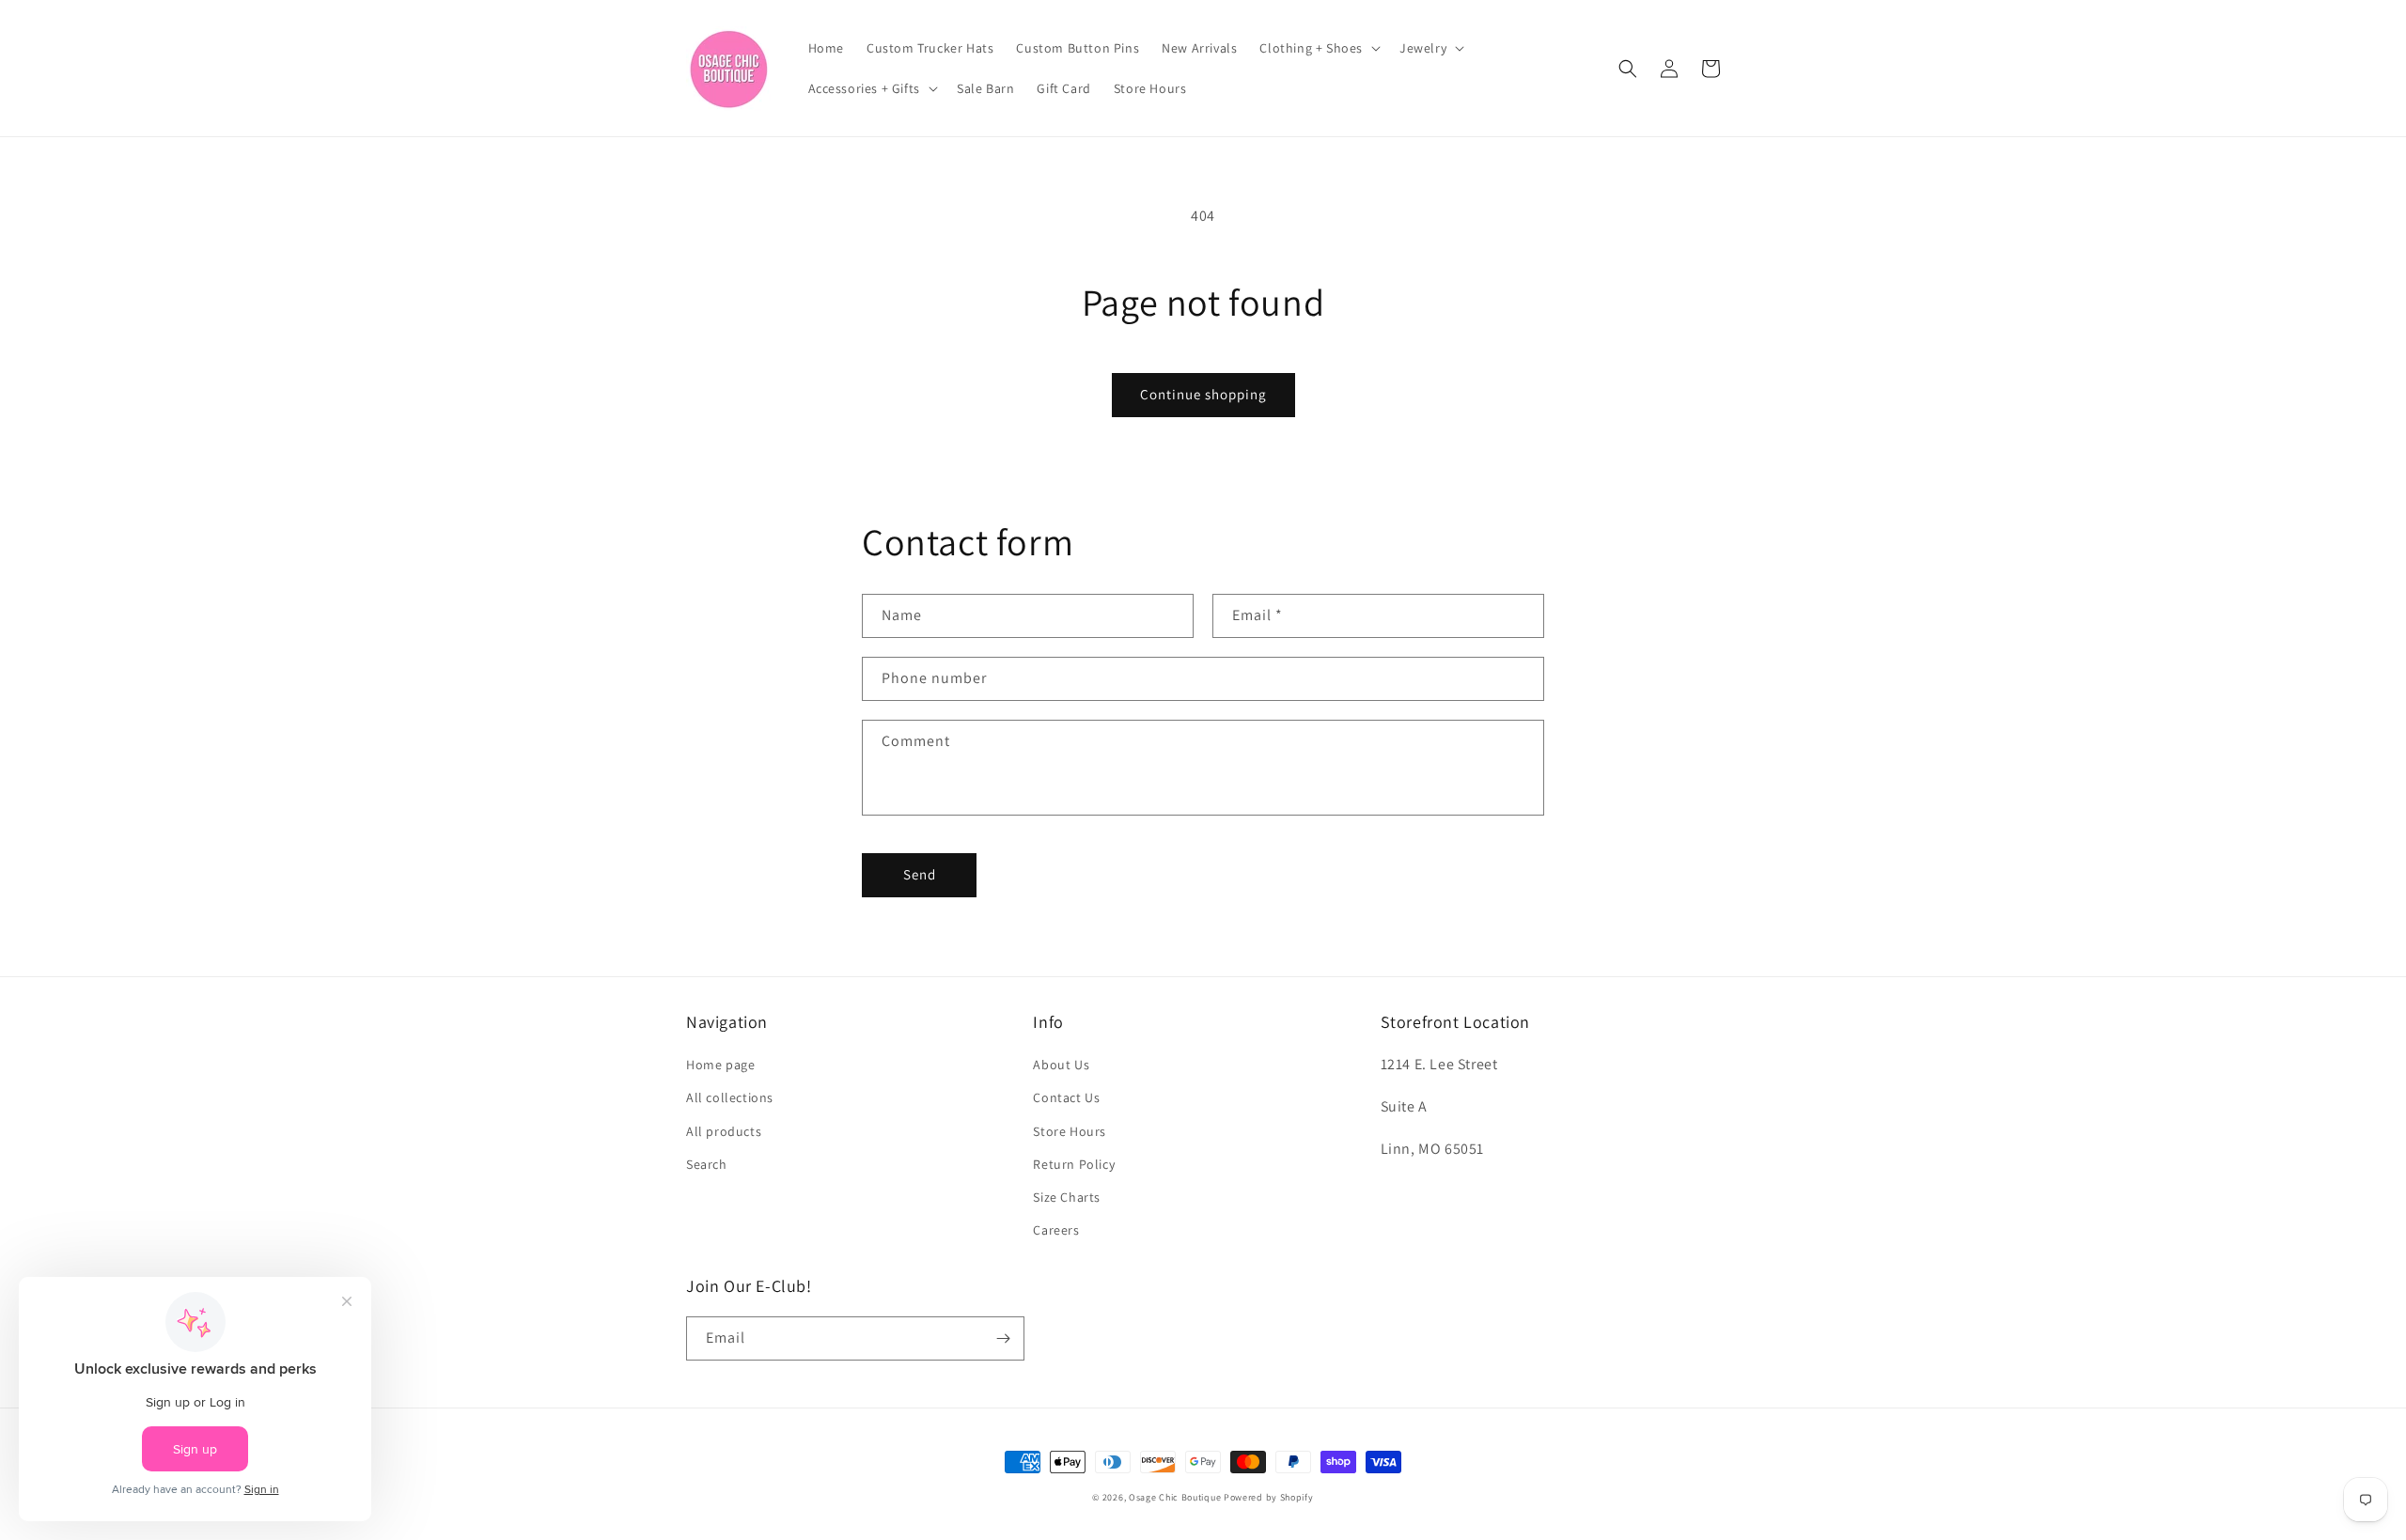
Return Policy (1074, 1164)
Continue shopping (1203, 394)
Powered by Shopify (1269, 1497)
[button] (1318, 48)
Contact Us (1066, 1097)
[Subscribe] (1003, 1338)
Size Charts (1067, 1197)
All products (724, 1131)
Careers (1056, 1230)
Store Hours (1070, 1131)
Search (707, 1164)
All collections (730, 1097)
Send (920, 874)
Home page (720, 1065)
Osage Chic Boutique (1175, 1497)
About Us (1061, 1065)
